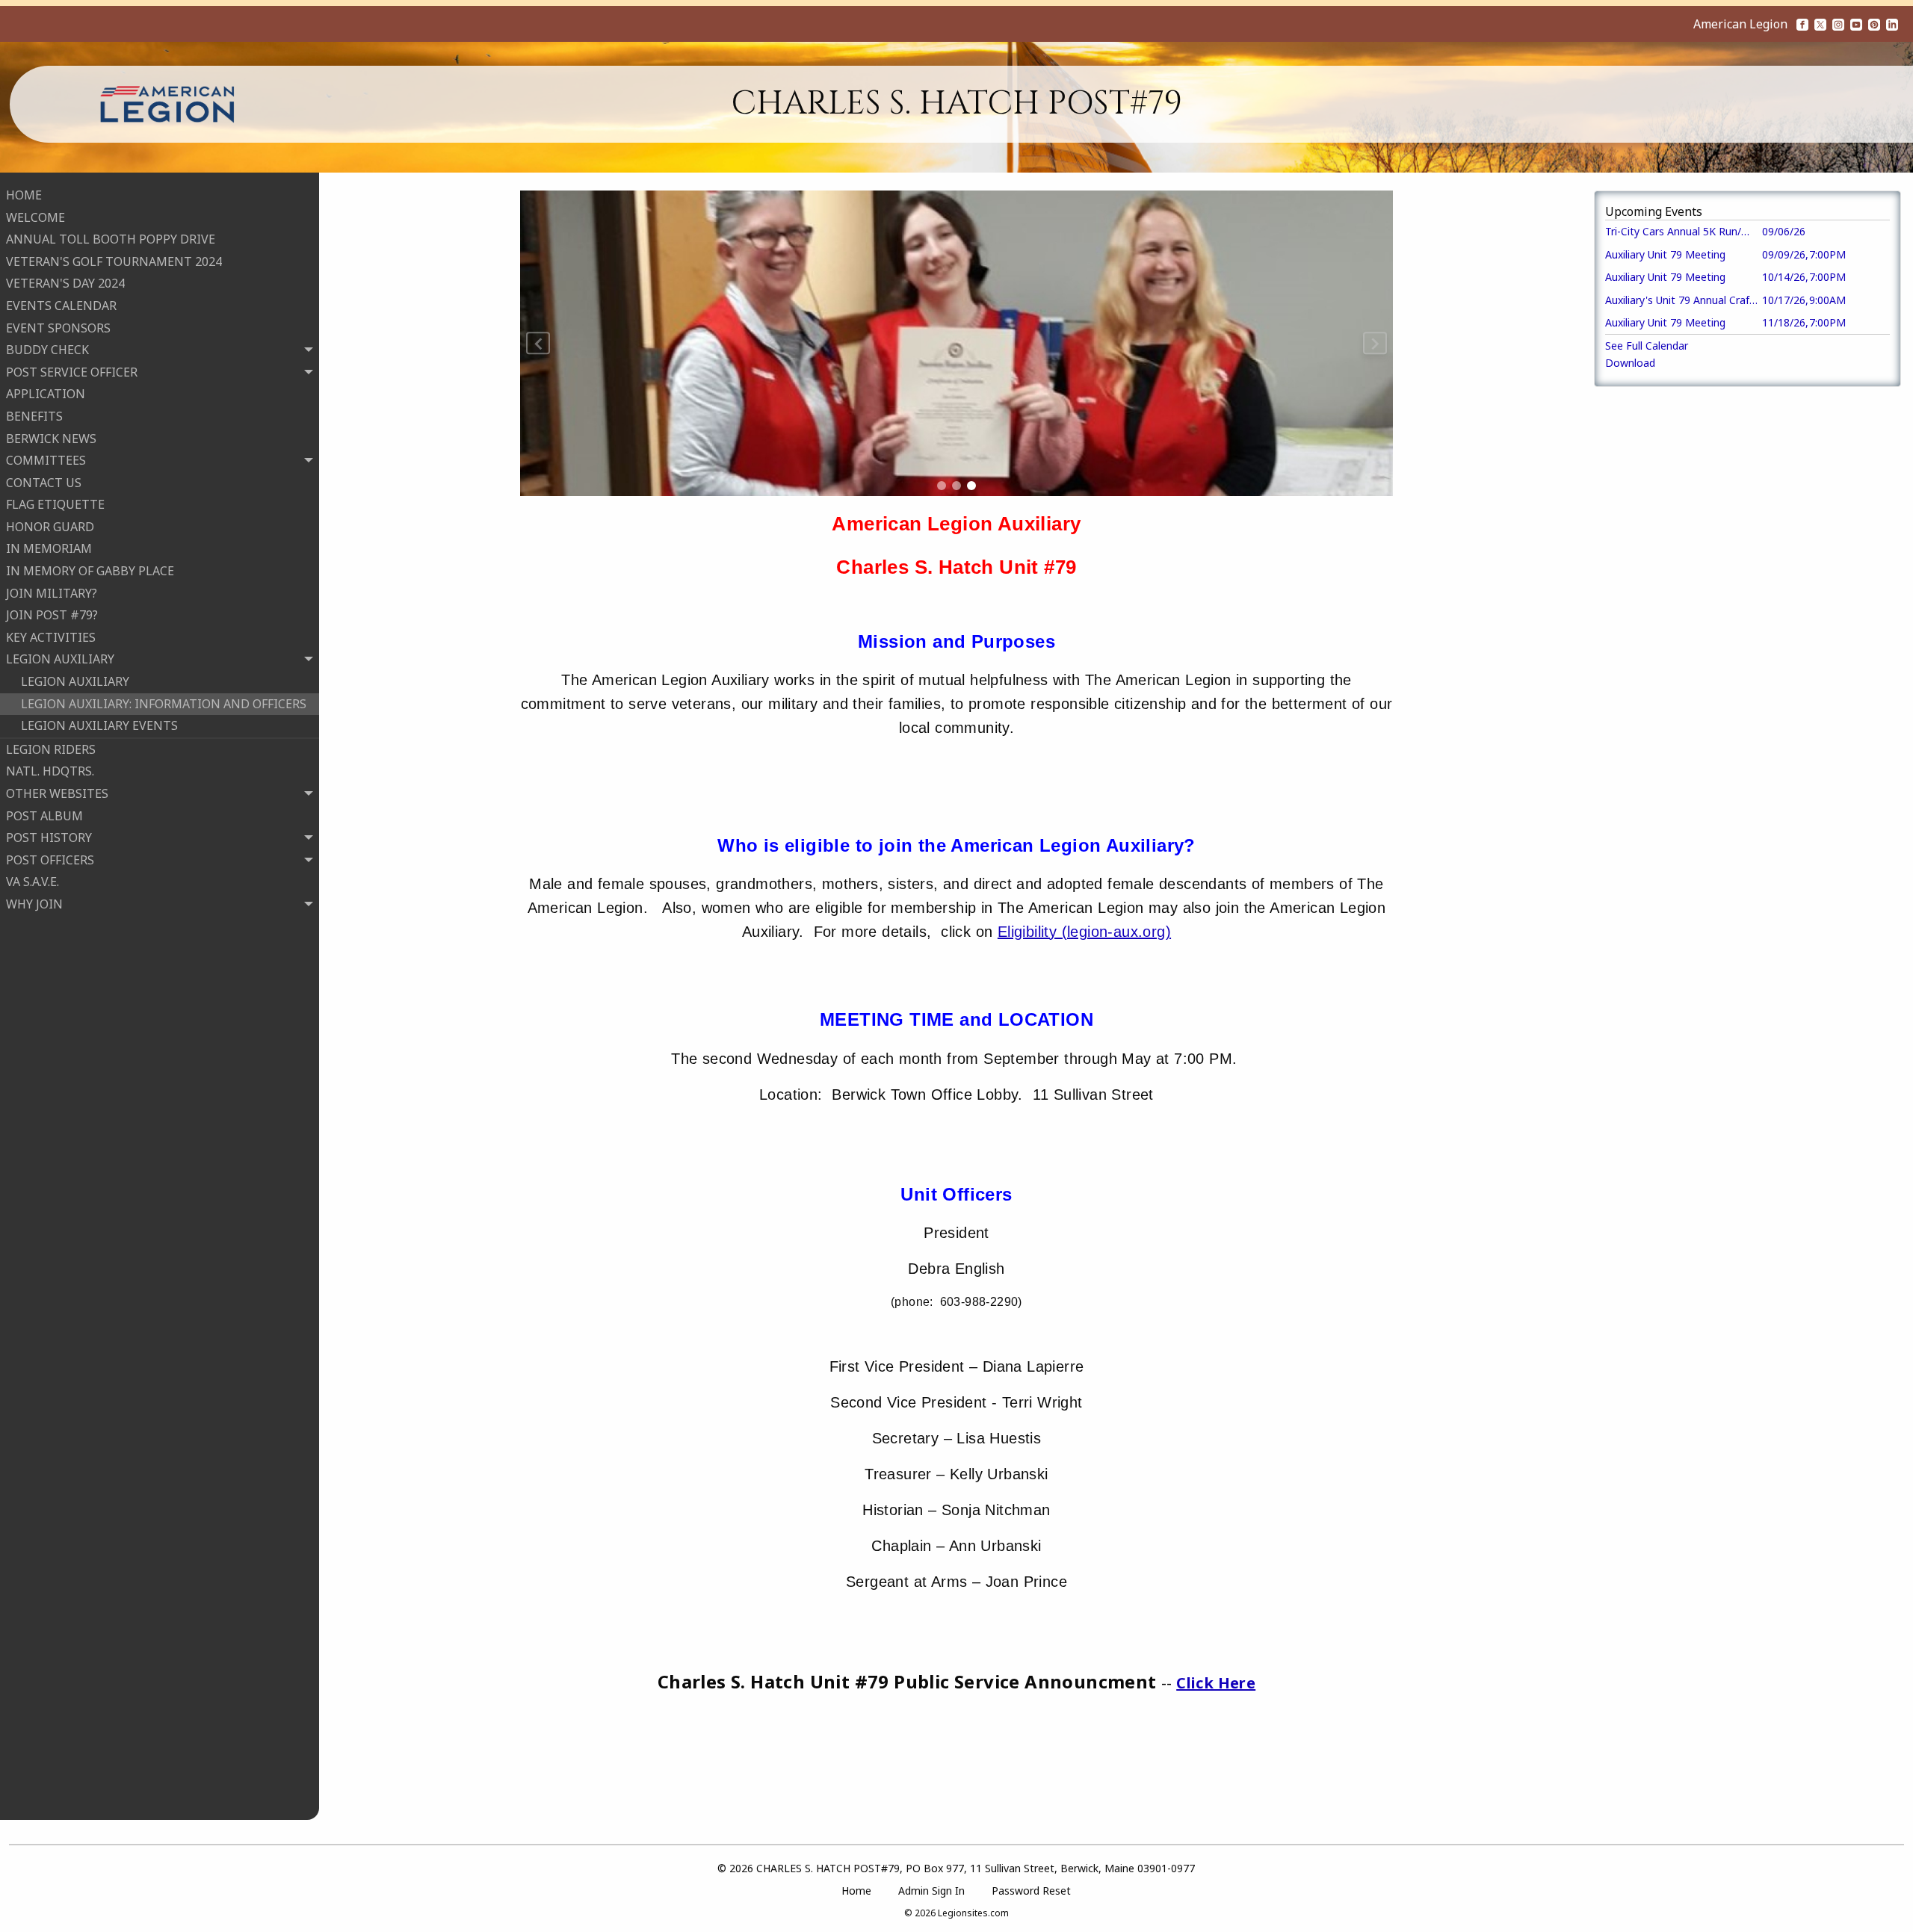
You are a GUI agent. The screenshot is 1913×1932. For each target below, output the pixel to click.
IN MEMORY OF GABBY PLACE (90, 571)
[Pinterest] (1874, 24)
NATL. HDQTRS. (50, 771)
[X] (1820, 24)
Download (1630, 363)
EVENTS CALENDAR (61, 306)
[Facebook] (1802, 24)
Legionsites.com (973, 1913)
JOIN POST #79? (52, 615)
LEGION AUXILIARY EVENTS (99, 725)
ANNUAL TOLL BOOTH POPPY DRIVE (111, 239)
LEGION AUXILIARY (75, 681)
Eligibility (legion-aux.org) (1084, 932)
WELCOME (35, 217)
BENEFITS (34, 416)
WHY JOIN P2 (58, 948)
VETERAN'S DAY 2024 (65, 283)
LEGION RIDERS (51, 749)
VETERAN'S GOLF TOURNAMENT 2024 (114, 261)
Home (856, 1891)
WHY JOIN (49, 926)
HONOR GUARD (50, 527)
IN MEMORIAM (49, 548)
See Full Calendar (1647, 346)
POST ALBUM (44, 816)
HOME (24, 195)
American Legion (1740, 24)
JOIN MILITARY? (52, 593)
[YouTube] (1856, 24)
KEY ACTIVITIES (51, 637)
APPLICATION (46, 394)
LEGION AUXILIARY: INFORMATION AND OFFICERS (164, 704)
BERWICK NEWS (51, 439)
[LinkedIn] (1892, 24)
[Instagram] (1838, 24)
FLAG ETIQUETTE (55, 504)
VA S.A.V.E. (33, 882)
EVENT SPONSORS (58, 328)
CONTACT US (44, 483)
